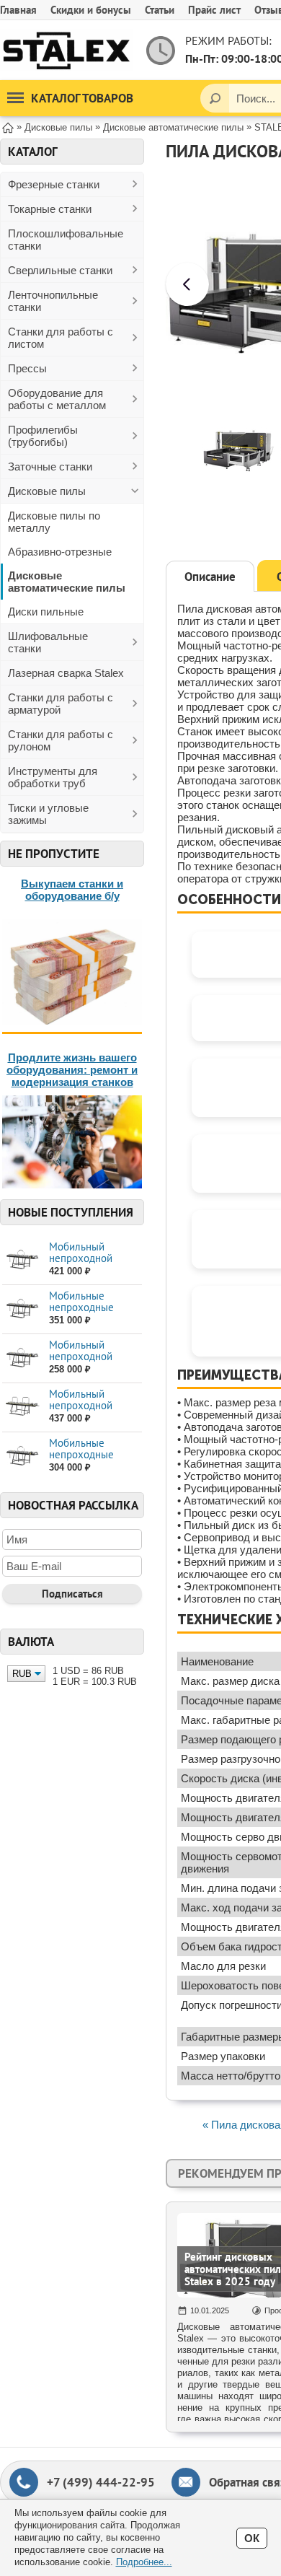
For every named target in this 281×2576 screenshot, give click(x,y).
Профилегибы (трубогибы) (43, 436)
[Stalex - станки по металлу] (67, 50)
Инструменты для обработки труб (53, 777)
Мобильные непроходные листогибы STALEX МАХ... (93, 1313)
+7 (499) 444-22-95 (101, 2482)
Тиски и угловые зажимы (48, 814)
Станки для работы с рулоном (61, 740)
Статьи (160, 10)
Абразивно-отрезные (60, 552)
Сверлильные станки (60, 270)
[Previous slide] (187, 284)
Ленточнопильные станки (53, 301)
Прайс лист (214, 10)
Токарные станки (50, 209)
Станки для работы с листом (61, 338)
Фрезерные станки (54, 184)
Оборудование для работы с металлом (57, 399)
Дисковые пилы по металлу (54, 522)
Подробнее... (144, 2562)
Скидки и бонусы (91, 10)
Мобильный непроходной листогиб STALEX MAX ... (89, 1264)
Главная (18, 10)
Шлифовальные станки (48, 642)
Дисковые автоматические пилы (67, 582)
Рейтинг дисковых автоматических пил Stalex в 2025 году (233, 2269)
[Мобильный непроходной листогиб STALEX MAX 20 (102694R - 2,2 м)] (22, 1358)
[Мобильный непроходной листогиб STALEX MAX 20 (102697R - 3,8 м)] (22, 1259)
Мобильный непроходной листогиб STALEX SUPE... (89, 1411)
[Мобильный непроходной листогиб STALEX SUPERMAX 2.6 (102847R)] (22, 1407)
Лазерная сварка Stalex (66, 673)
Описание (210, 577)
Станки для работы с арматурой (61, 704)
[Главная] (8, 127)
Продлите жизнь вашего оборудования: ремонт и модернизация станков (72, 1070)
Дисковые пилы (47, 491)
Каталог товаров (82, 98)
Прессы (27, 368)
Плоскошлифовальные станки (66, 240)
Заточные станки (50, 466)
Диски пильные (46, 612)
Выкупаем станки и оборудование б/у (72, 890)
